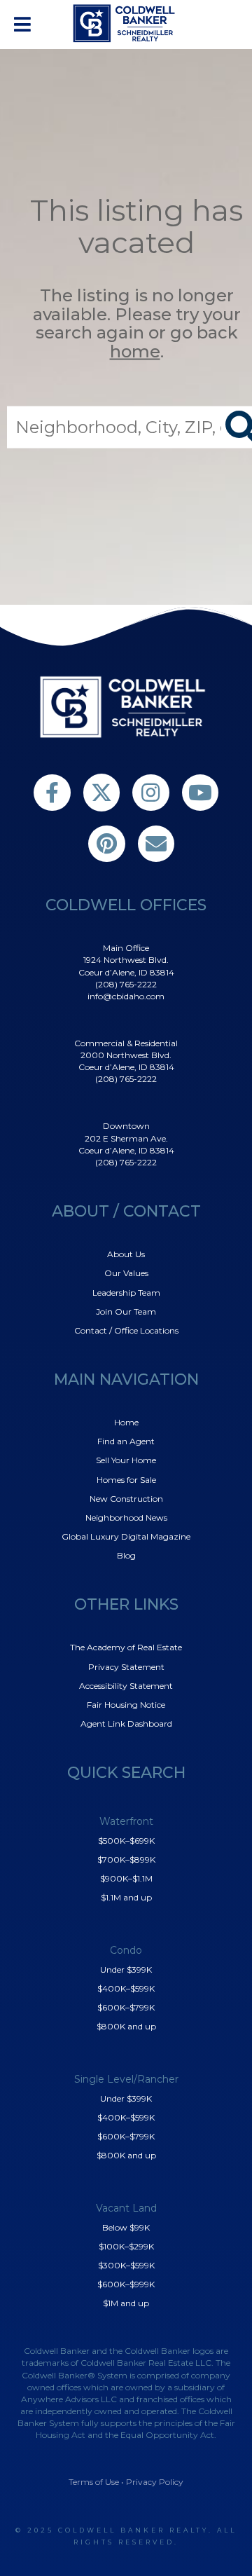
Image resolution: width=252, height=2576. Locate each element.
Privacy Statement (126, 1667)
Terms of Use (94, 2482)
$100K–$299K (126, 2246)
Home (126, 1422)
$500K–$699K (126, 1841)
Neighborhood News (126, 1517)
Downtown (126, 1126)
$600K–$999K (126, 2284)
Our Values (126, 1273)
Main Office (126, 948)
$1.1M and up (126, 1897)
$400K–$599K (126, 1988)
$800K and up (126, 2026)
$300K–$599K (126, 2265)
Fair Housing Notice (126, 1705)
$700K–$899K (126, 1859)
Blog (126, 1555)
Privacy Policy (155, 2482)
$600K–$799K (126, 2007)
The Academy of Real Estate (126, 1647)
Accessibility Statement (126, 1686)
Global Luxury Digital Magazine (126, 1536)
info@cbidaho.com (126, 996)
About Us (126, 1254)
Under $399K (126, 1969)
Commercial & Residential (126, 1043)
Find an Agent (126, 1441)
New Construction (126, 1499)
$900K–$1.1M (126, 1878)
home (135, 351)
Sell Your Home (126, 1460)
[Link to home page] (126, 23)
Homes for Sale (126, 1480)
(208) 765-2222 (126, 984)
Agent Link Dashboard (126, 1724)
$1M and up (126, 2303)
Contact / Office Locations (126, 1330)
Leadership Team (126, 1293)
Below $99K (126, 2227)
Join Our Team (126, 1311)
